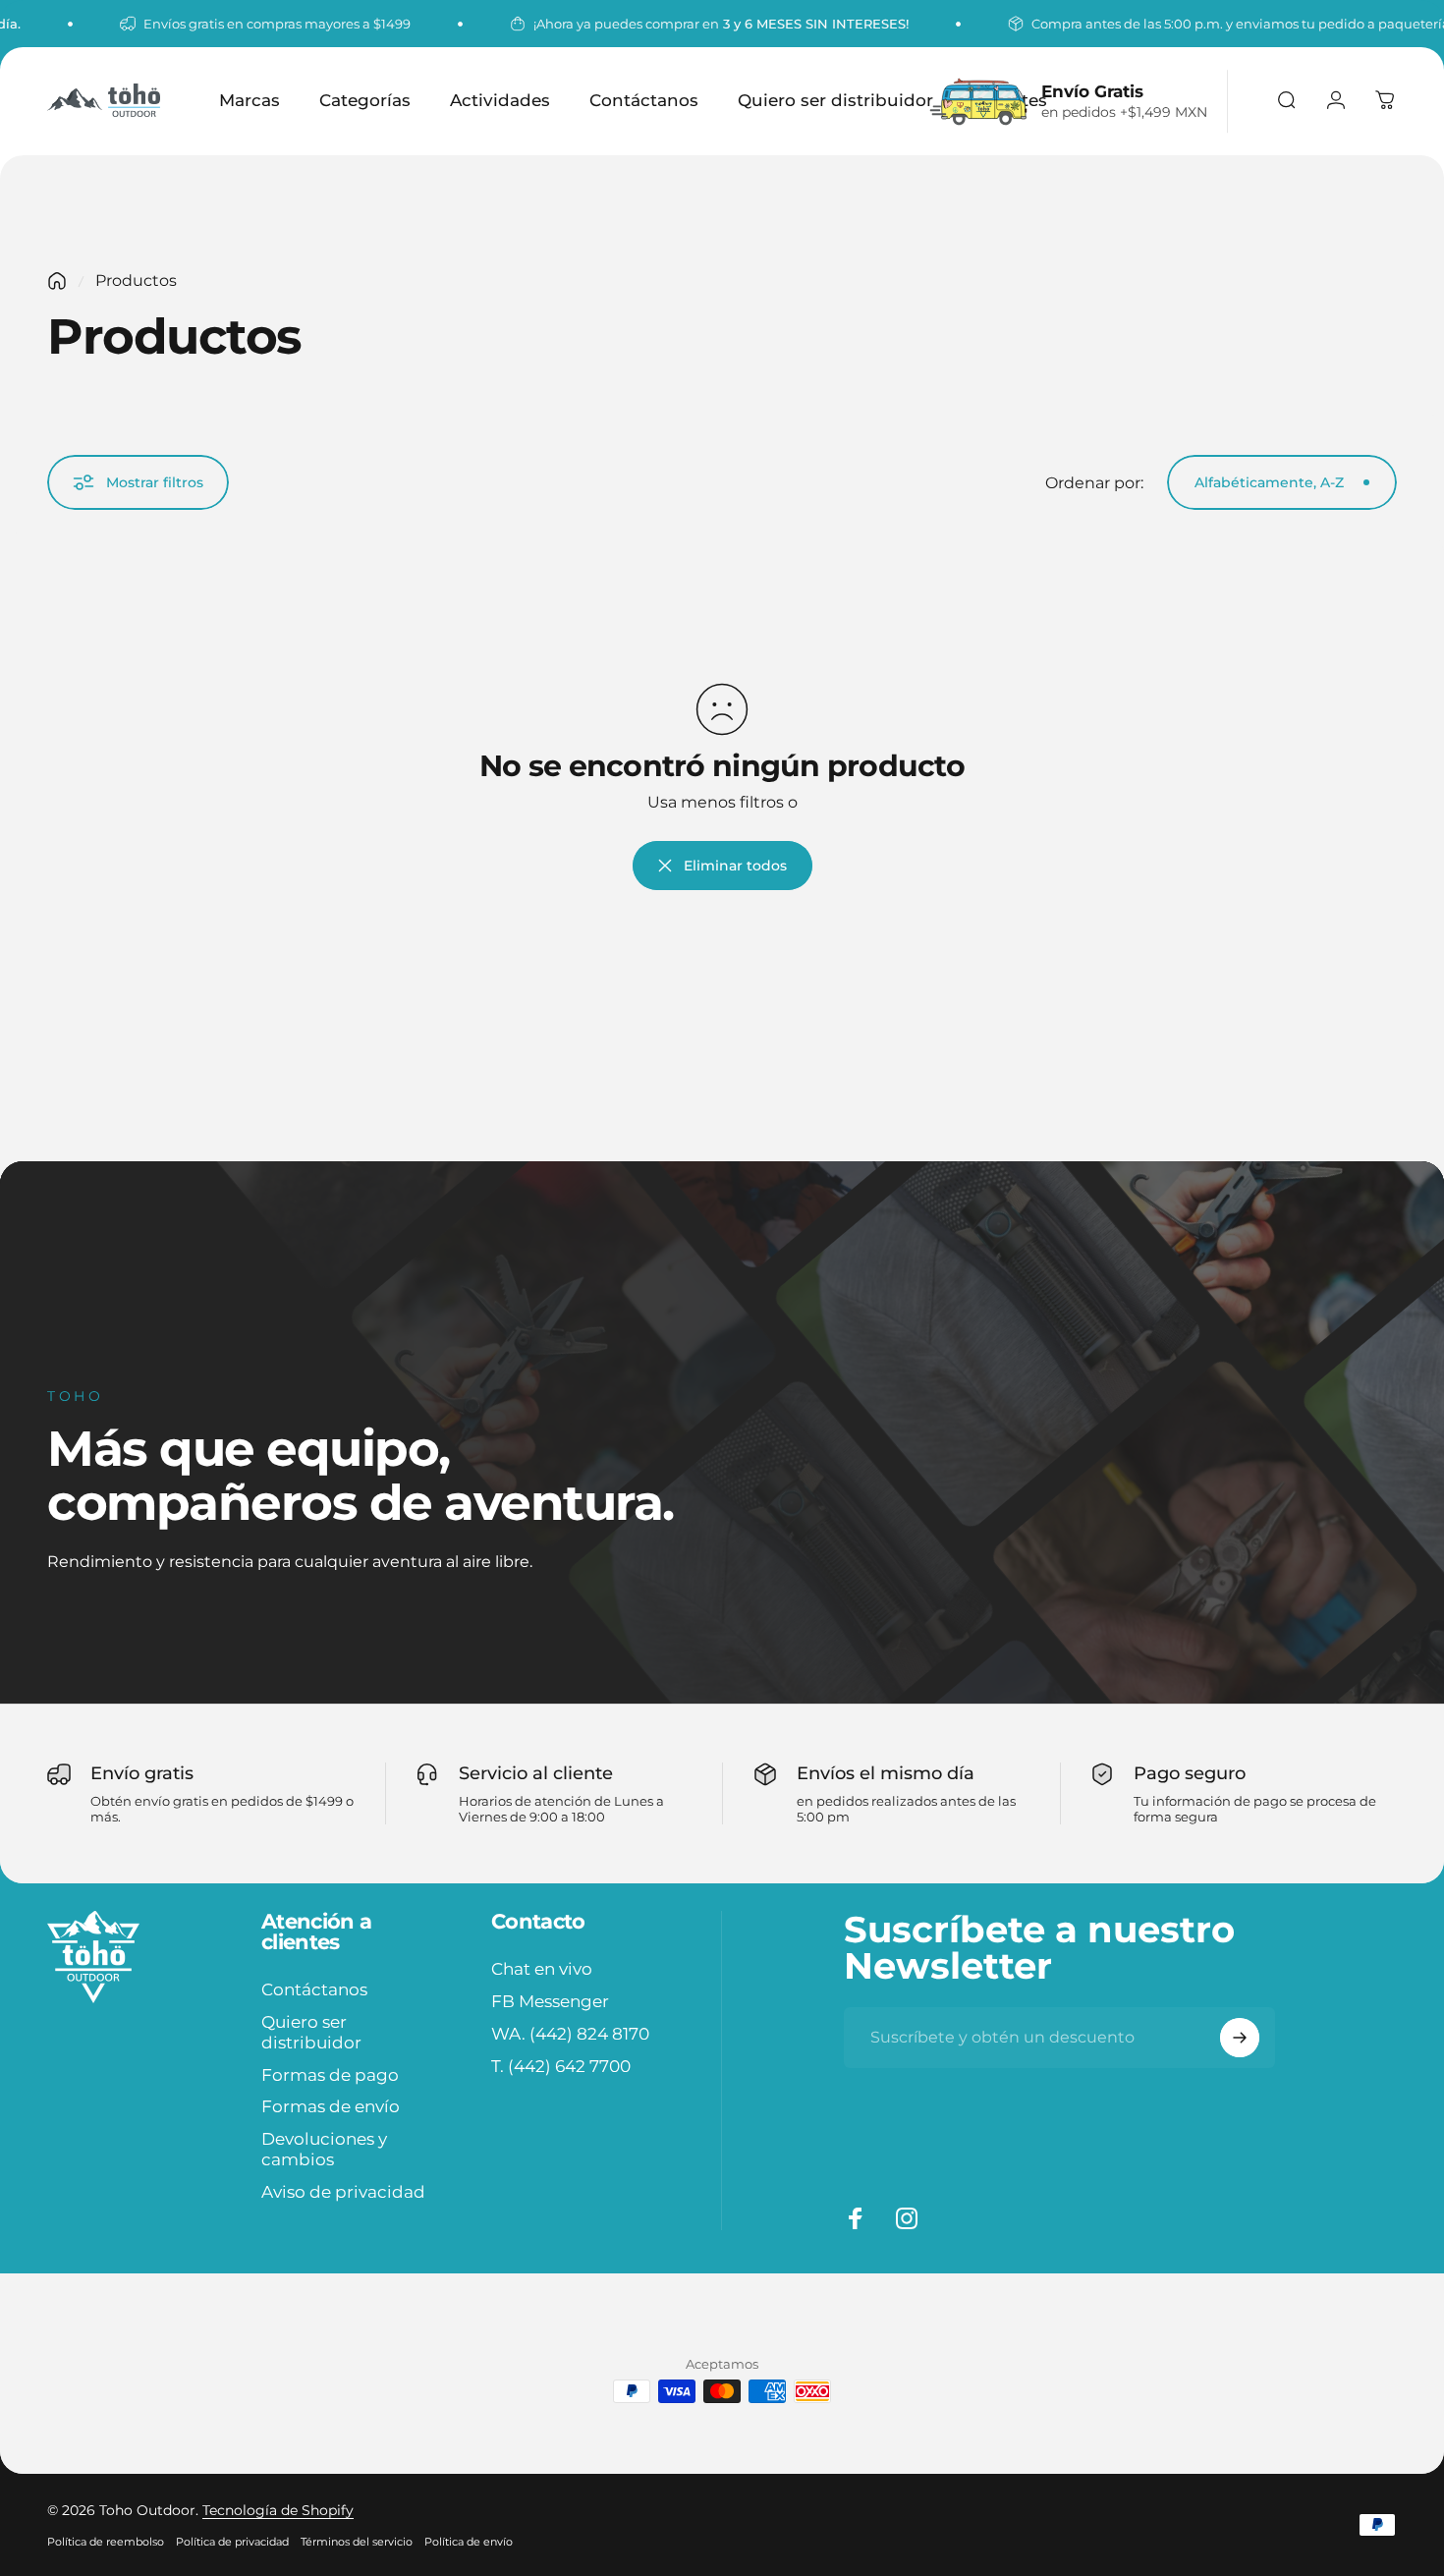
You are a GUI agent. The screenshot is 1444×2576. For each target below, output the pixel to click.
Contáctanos (314, 1989)
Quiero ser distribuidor (311, 2032)
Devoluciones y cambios (324, 2149)
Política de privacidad (232, 2542)
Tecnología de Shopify (278, 2510)
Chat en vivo (542, 1969)
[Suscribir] (1240, 2038)
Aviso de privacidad (343, 2192)
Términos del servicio (357, 2542)
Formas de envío (331, 2106)
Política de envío (469, 2542)
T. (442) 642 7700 (561, 2065)
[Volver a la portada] (57, 281)
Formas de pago (330, 2075)
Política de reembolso (106, 2542)
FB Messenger (550, 2001)
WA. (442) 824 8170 (570, 2034)
